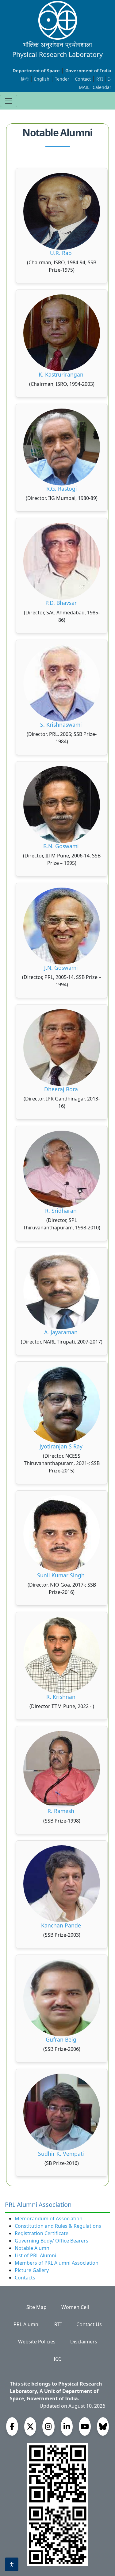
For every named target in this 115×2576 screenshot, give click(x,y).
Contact (83, 79)
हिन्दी (25, 79)
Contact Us (89, 2324)
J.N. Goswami (62, 968)
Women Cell (75, 2307)
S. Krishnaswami (62, 725)
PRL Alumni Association (38, 2205)
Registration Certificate (42, 2233)
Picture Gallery (32, 2270)
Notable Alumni (33, 2248)
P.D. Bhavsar (62, 603)
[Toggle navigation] (9, 101)
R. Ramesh (62, 1811)
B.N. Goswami (62, 846)
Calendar (102, 87)
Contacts (25, 2278)
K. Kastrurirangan (62, 374)
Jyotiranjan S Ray (62, 1446)
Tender (63, 79)
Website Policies (37, 2342)
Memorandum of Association (49, 2219)
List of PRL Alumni (35, 2255)
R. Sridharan (62, 1211)
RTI (100, 79)
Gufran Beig (62, 2039)
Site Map (36, 2307)
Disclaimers (84, 2342)
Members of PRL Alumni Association (57, 2263)
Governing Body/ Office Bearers (52, 2241)
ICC (57, 2359)
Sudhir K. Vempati (62, 2154)
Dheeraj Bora (62, 1089)
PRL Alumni (27, 2324)
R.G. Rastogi (62, 489)
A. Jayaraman (62, 1332)
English (42, 79)
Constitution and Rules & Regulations (58, 2226)
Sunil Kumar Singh (62, 1575)
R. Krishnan (62, 1697)
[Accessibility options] (12, 2564)
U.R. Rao (62, 253)
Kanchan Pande (62, 1925)
